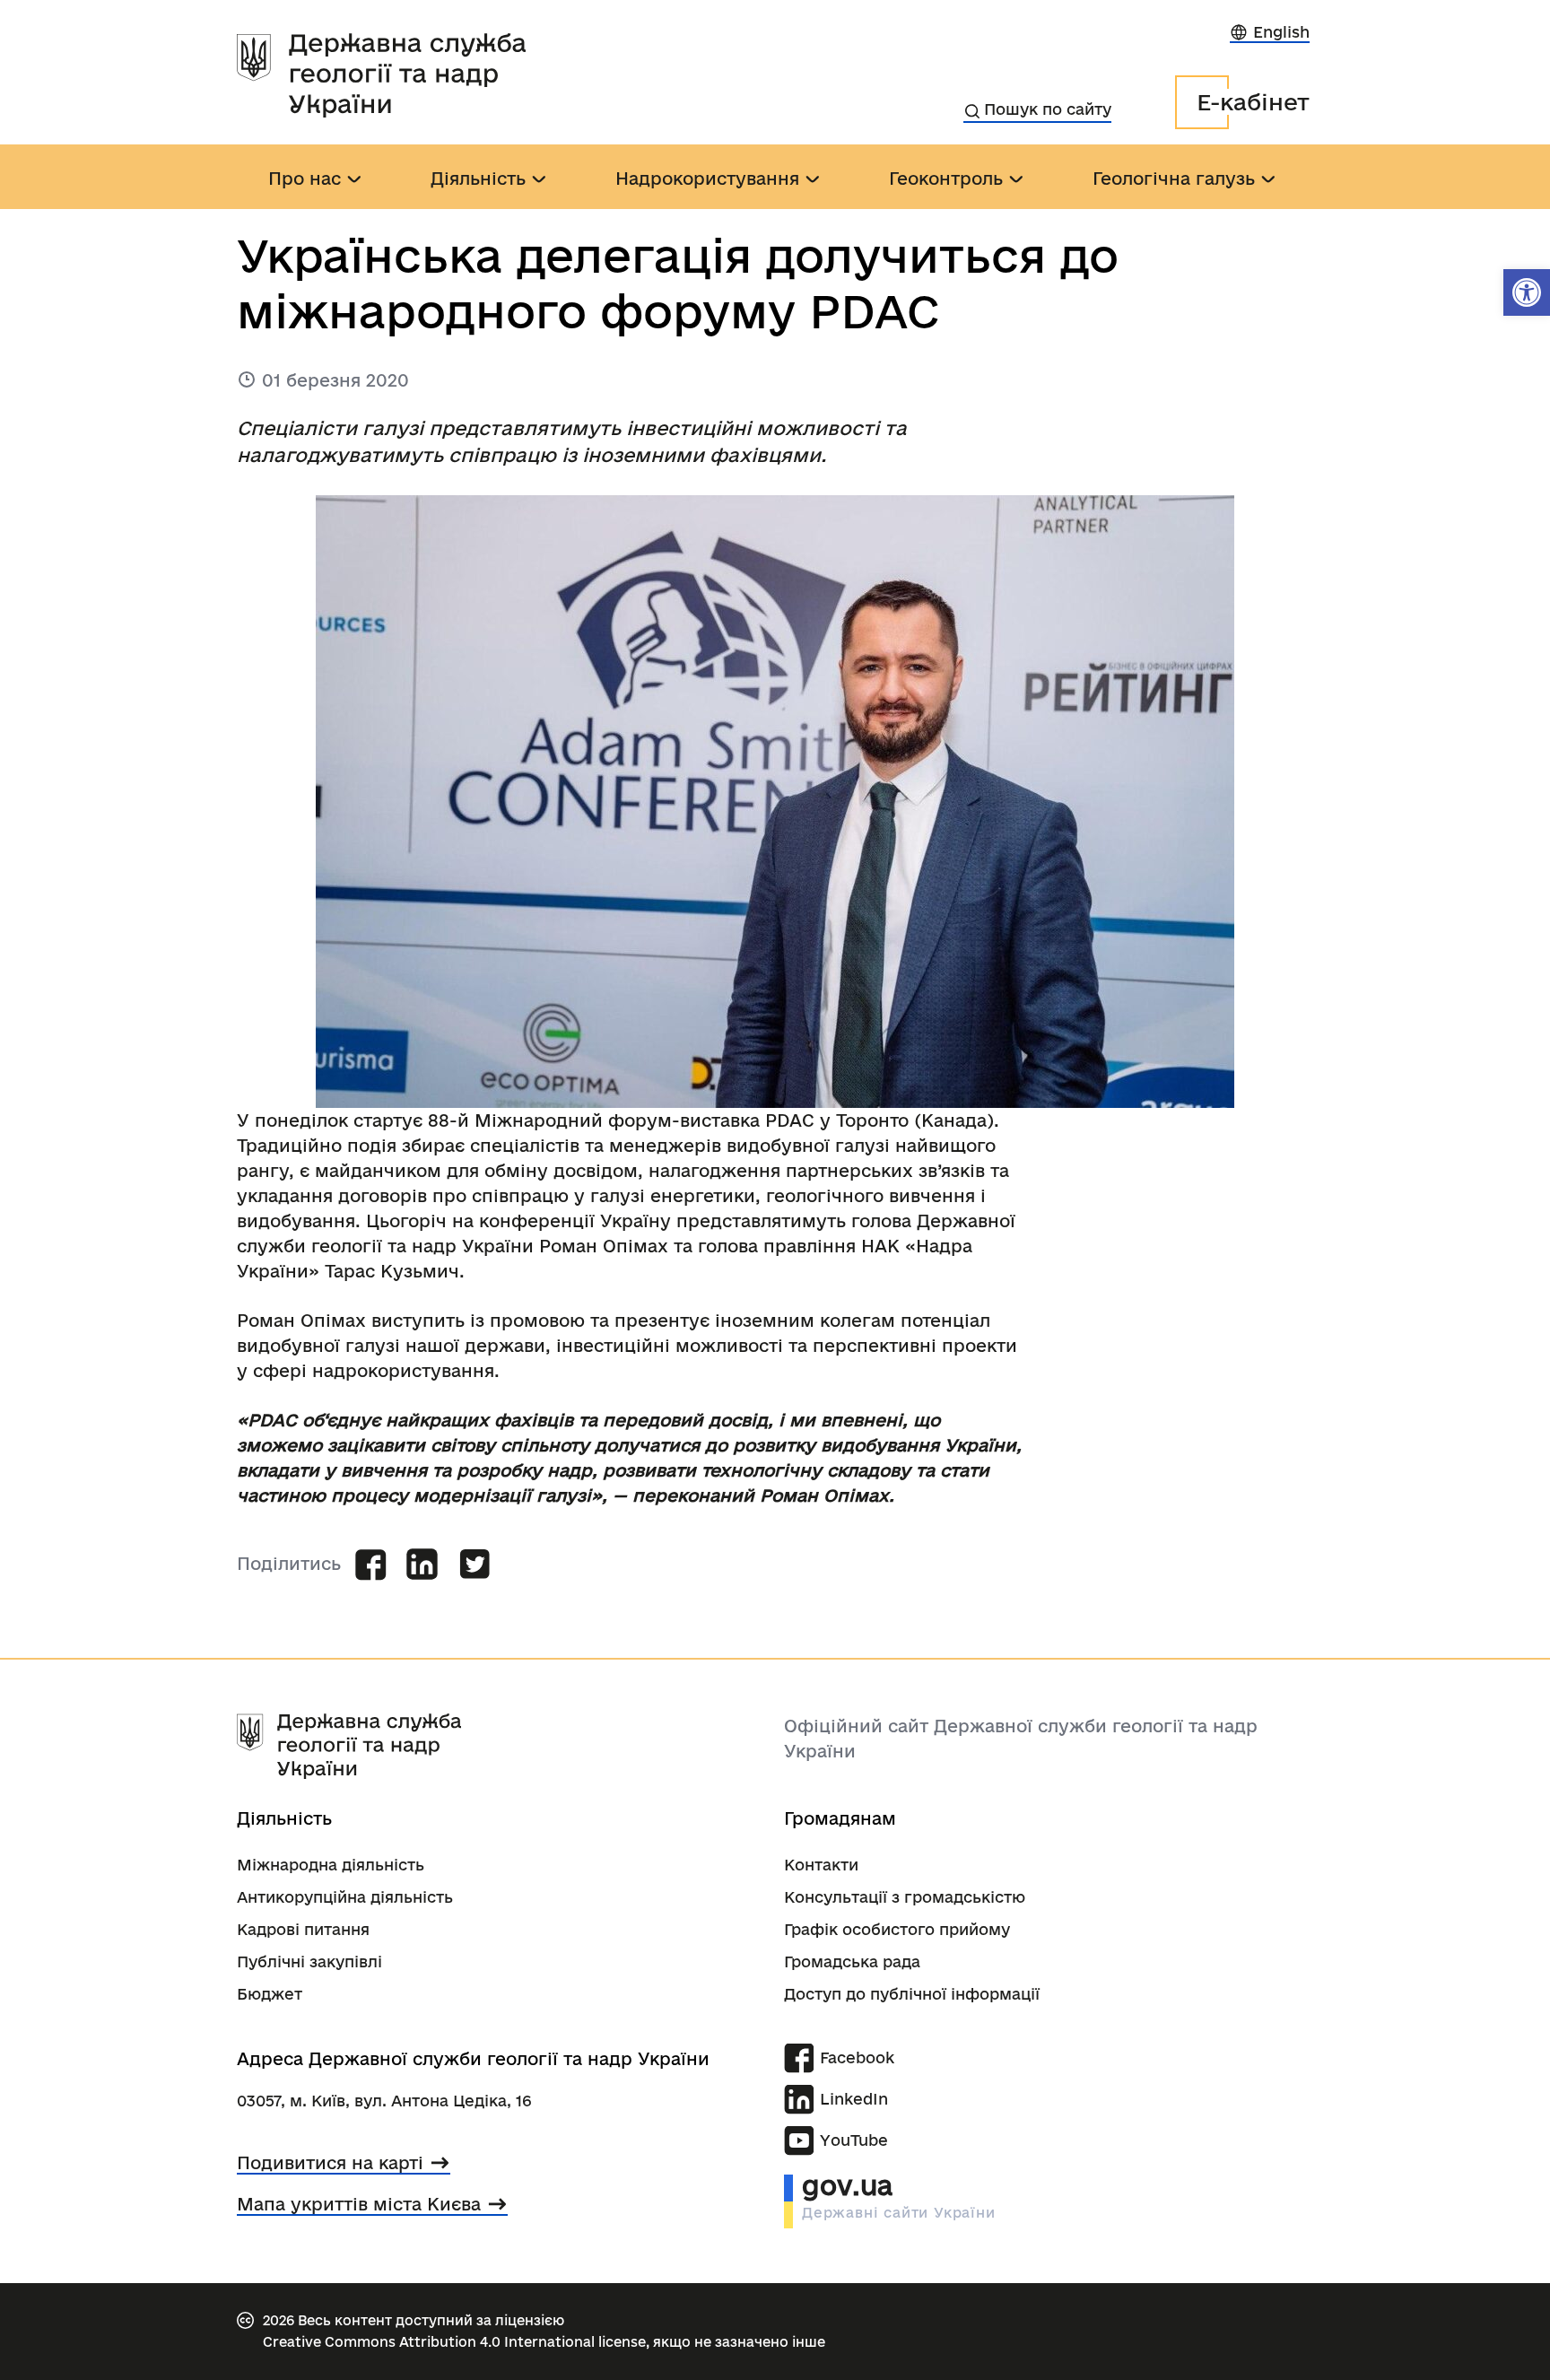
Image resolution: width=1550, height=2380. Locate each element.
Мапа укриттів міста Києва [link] (359, 2204)
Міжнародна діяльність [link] (331, 1865)
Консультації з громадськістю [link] (905, 1897)
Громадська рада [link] (852, 1962)
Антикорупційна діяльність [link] (345, 1897)
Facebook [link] (857, 2057)
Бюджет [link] (270, 1994)
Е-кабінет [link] (1253, 102)
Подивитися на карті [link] (330, 2163)
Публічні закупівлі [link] (309, 1962)
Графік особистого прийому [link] (897, 1929)
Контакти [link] (821, 1865)
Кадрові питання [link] (303, 1929)
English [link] (1281, 32)
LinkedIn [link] (854, 2099)
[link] (1527, 292)
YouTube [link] (854, 2140)
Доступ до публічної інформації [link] (912, 1994)
